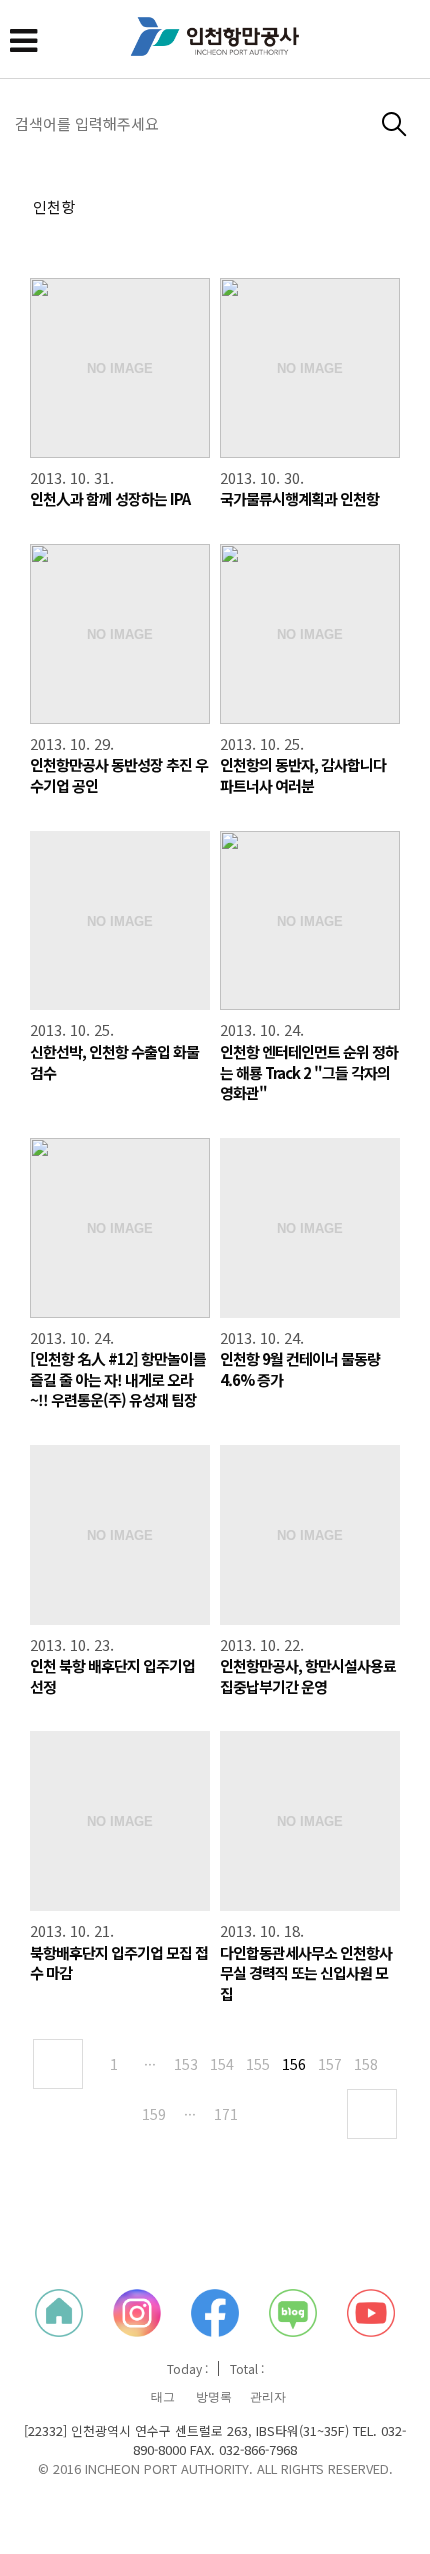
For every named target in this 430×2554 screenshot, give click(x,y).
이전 (58, 2064)
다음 (372, 2114)
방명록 (214, 2397)
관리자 (268, 2397)
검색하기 (394, 124)
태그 (163, 2397)
